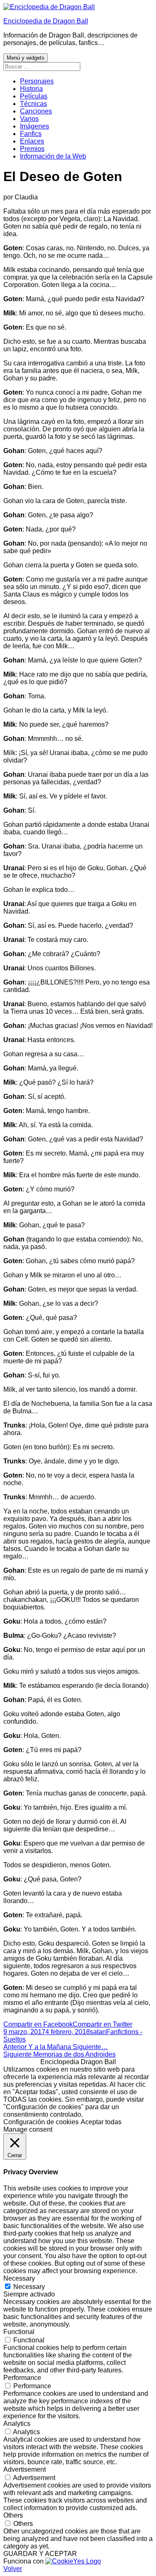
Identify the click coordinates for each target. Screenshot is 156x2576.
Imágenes (35, 126)
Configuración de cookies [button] (41, 2122)
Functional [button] (19, 2332)
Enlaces (32, 141)
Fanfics (31, 134)
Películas (34, 96)
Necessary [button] (19, 2278)
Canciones (36, 111)
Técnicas (33, 104)
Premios (32, 149)
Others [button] (13, 2515)
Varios (29, 119)
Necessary (29, 2287)
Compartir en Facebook (38, 2024)
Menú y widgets (26, 58)
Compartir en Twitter (103, 2024)
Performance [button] (22, 2378)
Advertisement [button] (25, 2469)
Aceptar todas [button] (101, 2122)
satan (98, 2032)
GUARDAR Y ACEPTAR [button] (40, 2554)
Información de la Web (53, 156)
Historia (31, 89)
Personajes (37, 81)
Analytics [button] (17, 2424)
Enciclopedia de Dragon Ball (46, 21)
